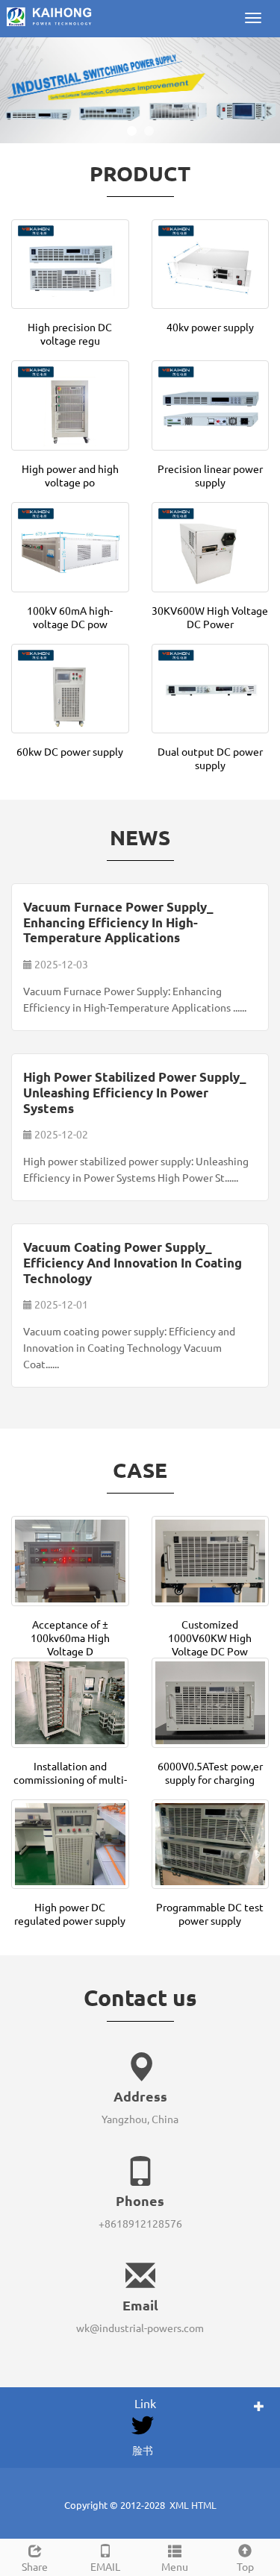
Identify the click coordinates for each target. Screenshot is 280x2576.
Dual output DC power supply (210, 758)
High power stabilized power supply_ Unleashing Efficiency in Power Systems (135, 1092)
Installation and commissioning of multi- (70, 1773)
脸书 (143, 2450)
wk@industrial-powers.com (140, 2328)
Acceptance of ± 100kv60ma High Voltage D (70, 1638)
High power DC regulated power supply (70, 1914)
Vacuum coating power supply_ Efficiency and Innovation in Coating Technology (133, 1262)
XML (179, 2505)
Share (35, 2566)
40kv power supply (210, 327)
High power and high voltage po (70, 475)
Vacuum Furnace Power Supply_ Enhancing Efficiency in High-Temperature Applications (118, 922)
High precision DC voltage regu (70, 333)
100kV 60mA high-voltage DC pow (70, 617)
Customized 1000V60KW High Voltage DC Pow (210, 1638)
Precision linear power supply (210, 475)
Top (245, 2566)
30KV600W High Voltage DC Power (210, 617)
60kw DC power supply (70, 751)
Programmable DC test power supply (210, 1914)
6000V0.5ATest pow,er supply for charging (210, 1773)
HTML (204, 2505)
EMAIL (105, 2566)
